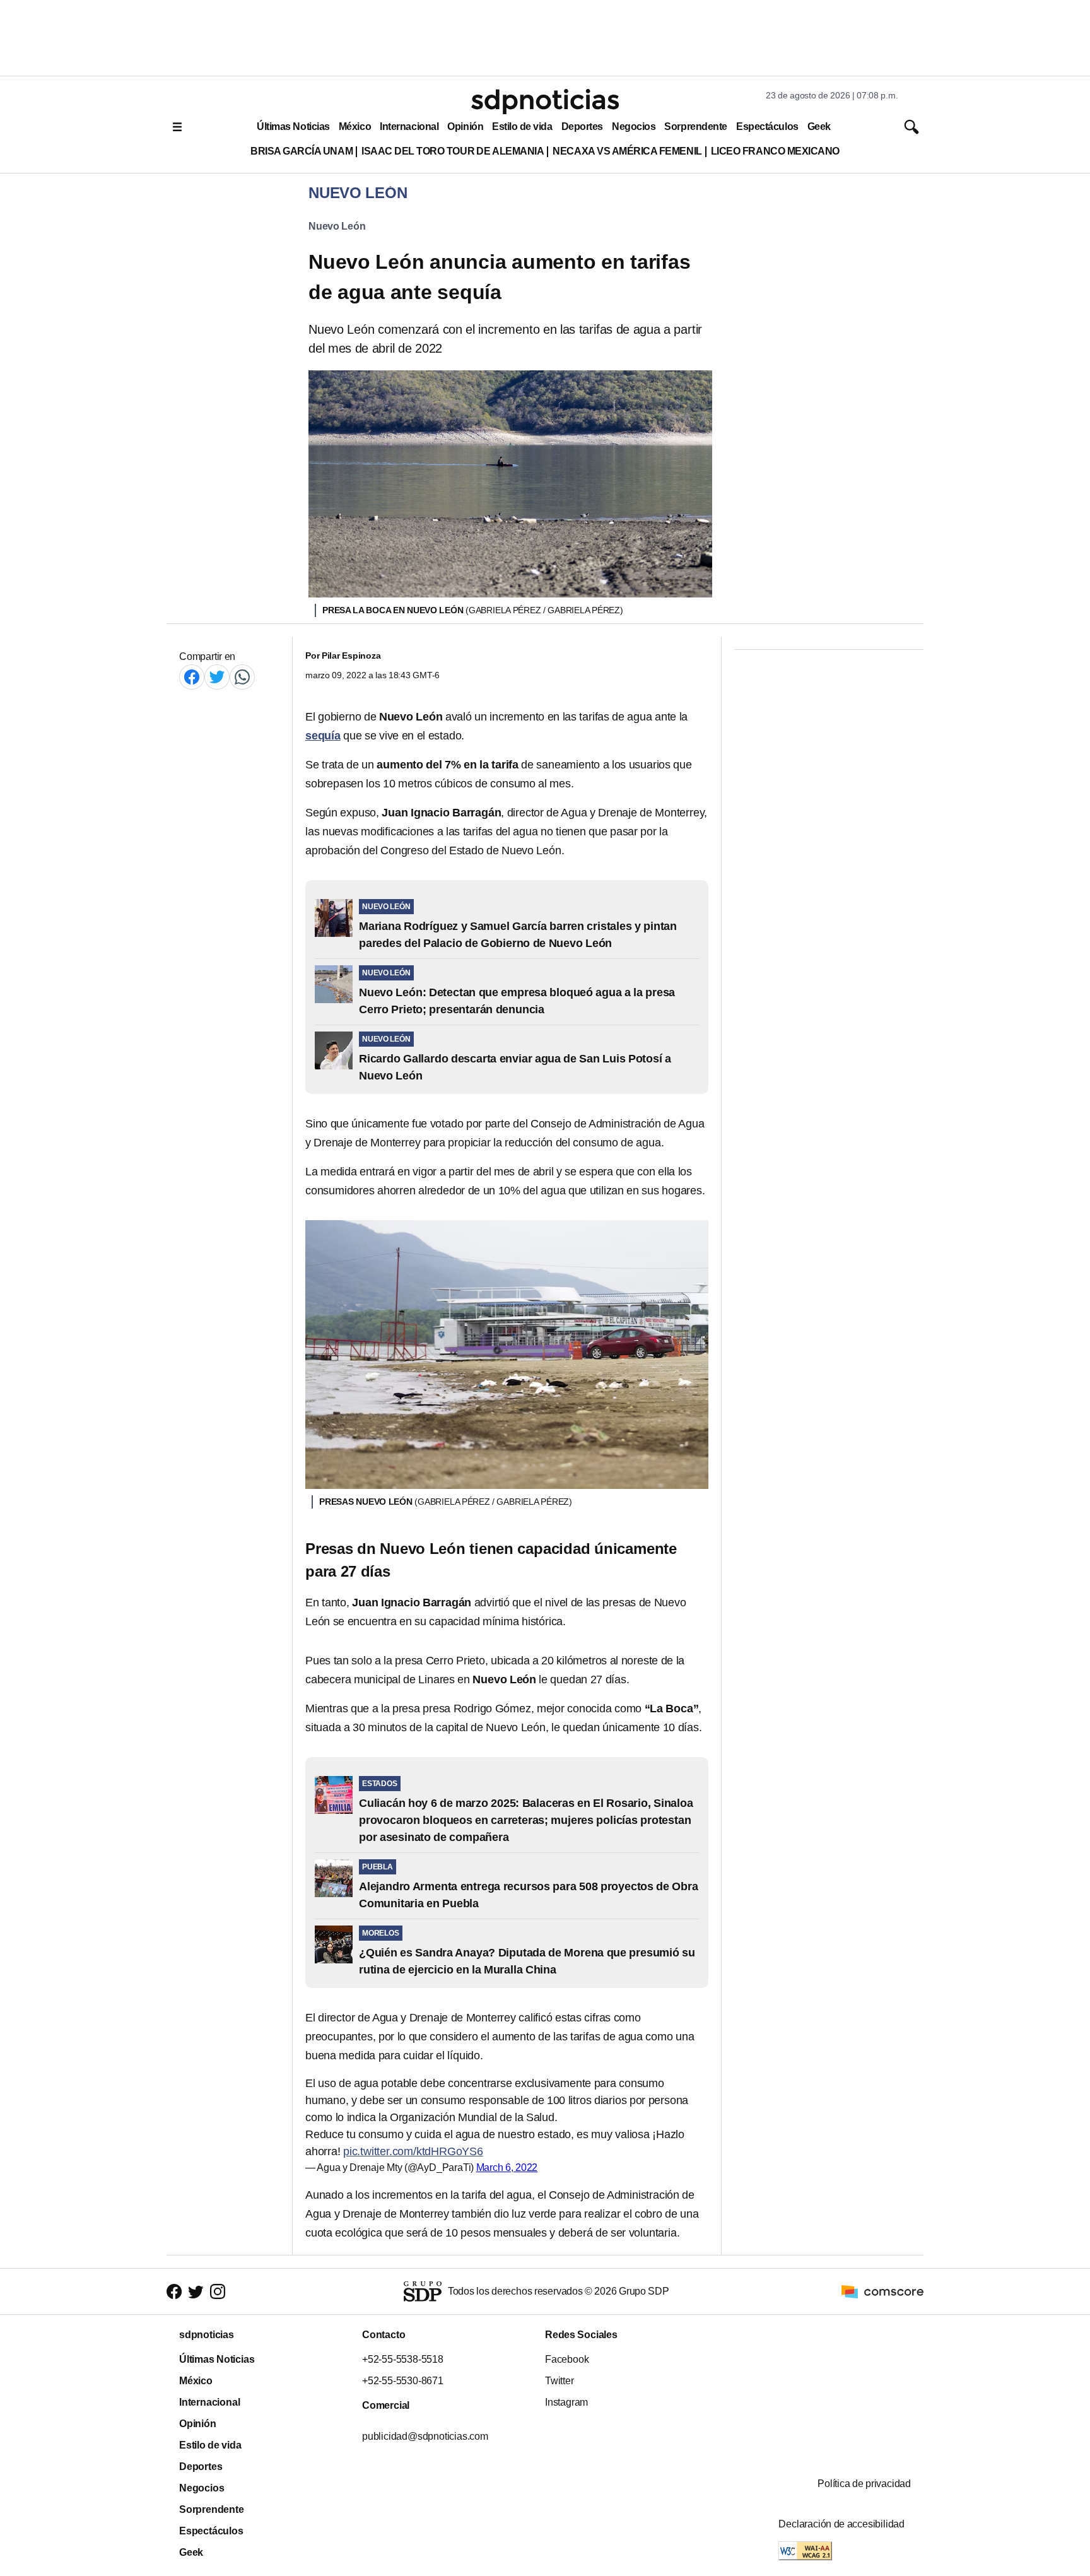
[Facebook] (192, 677)
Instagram (566, 2402)
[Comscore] (882, 2291)
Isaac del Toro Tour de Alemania (453, 151)
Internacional (409, 126)
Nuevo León (337, 226)
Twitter (560, 2381)
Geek (819, 126)
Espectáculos (767, 126)
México (355, 126)
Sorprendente (696, 126)
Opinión (465, 126)
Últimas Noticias (293, 126)
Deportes (582, 126)
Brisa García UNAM (302, 151)
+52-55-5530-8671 (403, 2381)
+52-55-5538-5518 (403, 2359)
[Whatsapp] (242, 677)
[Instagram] (218, 2291)
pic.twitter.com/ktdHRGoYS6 (413, 2151)
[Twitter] (217, 677)
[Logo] (545, 102)
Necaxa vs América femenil (627, 151)
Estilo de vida (522, 126)
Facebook (567, 2359)
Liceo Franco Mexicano (775, 151)
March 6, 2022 (507, 2167)
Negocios (634, 126)
